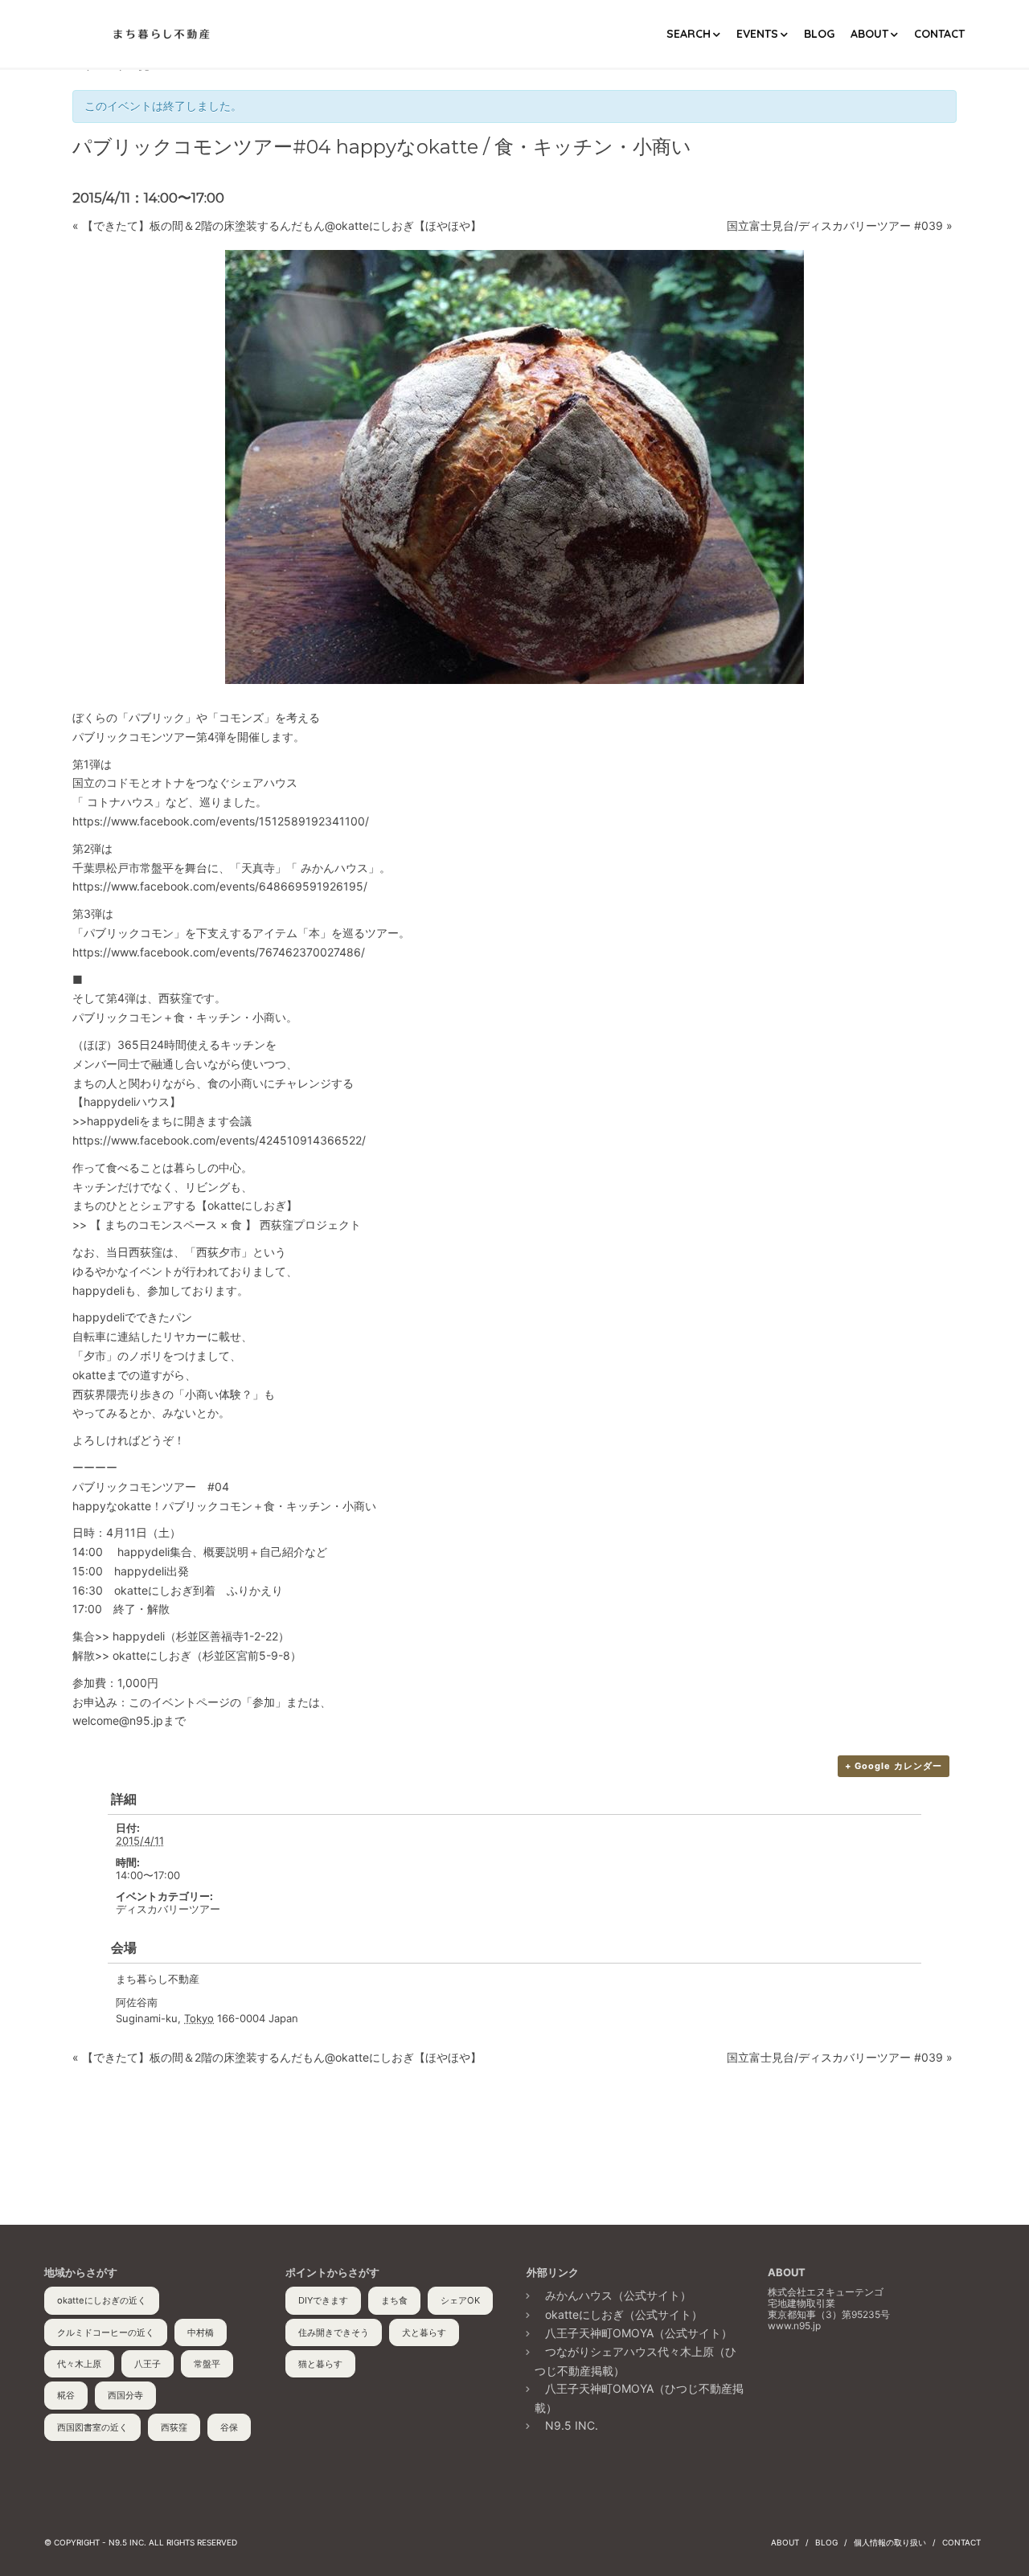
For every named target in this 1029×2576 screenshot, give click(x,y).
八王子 (148, 2364)
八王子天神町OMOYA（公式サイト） (639, 2333)
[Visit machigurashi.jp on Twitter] (810, 2379)
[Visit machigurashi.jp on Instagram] (841, 2379)
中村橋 (201, 2332)
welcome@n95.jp (118, 1720)
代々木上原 (79, 2364)
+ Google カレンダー (894, 1766)
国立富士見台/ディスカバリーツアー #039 (840, 225)
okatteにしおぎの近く (102, 2300)
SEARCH (689, 34)
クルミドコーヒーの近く (106, 2332)
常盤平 (207, 2364)
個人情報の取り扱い (890, 2542)
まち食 (394, 2300)
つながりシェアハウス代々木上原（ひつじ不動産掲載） (635, 2361)
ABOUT (869, 34)
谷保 (229, 2427)
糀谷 (66, 2395)
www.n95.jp (794, 2326)
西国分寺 (125, 2395)
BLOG (819, 34)
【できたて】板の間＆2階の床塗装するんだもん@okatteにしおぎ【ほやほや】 (277, 225)
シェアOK (460, 2300)
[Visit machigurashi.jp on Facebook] (779, 2379)
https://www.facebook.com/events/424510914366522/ (219, 1140)
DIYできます (323, 2300)
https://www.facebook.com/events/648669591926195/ (220, 886)
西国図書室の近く (92, 2427)
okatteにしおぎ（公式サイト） (624, 2314)
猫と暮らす (320, 2364)
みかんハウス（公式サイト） (618, 2295)
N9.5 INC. (572, 2425)
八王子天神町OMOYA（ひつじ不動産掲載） (639, 2398)
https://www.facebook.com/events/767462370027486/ (219, 952)
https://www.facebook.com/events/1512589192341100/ (221, 821)
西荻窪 (174, 2427)
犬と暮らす (424, 2332)
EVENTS (757, 34)
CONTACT (939, 34)
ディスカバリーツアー (168, 1909)
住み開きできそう (334, 2332)
